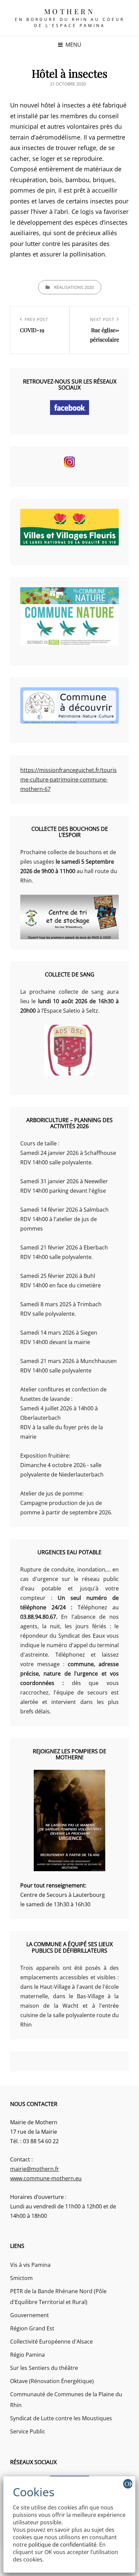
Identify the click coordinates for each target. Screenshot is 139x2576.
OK (129, 2484)
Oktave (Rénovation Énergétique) (52, 2381)
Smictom (21, 2278)
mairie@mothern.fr (35, 2169)
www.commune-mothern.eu (46, 2178)
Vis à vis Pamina (30, 2265)
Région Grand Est (32, 2328)
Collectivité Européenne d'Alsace (51, 2342)
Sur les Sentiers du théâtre (44, 2368)
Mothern (70, 11)
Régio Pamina (27, 2355)
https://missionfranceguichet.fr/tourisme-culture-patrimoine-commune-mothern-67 (68, 779)
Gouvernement (30, 2315)
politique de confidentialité (62, 2545)
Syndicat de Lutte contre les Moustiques (61, 2418)
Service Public (28, 2431)
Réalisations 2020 (74, 287)
